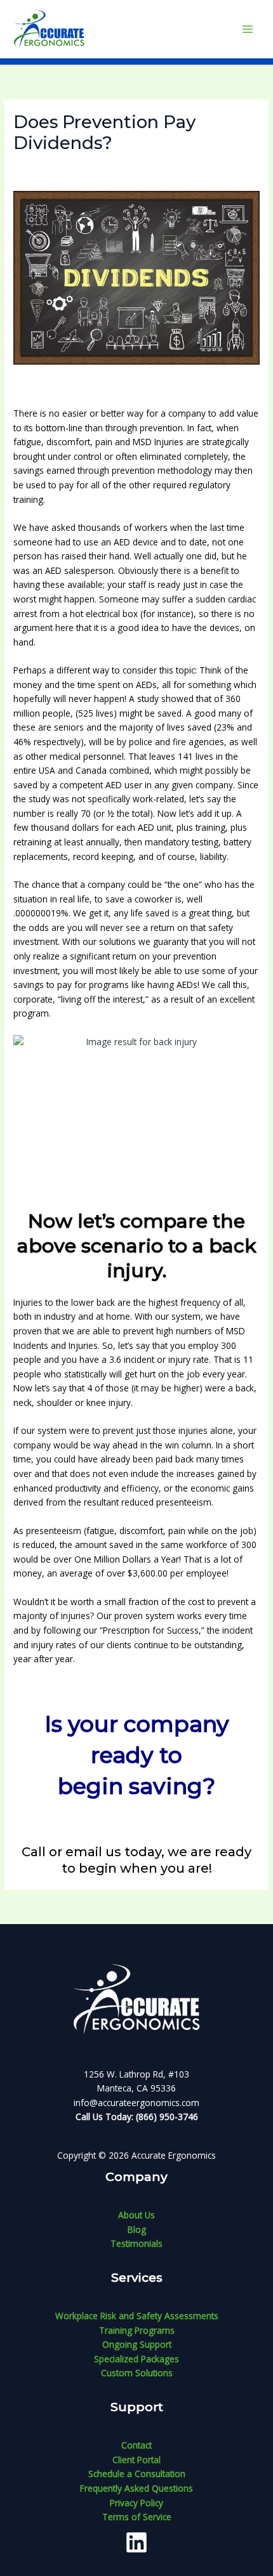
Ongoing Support (137, 2344)
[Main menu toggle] (248, 29)
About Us (136, 2215)
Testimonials (136, 2243)
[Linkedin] (136, 2542)
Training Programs (137, 2330)
